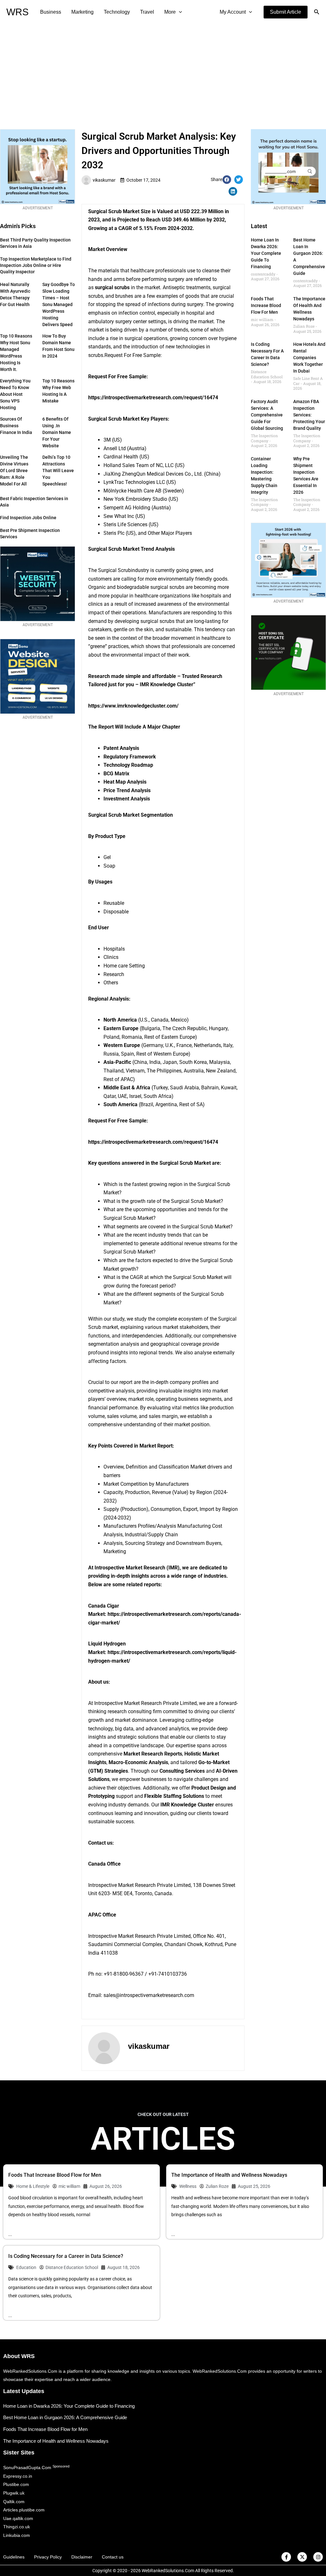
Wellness (188, 2186)
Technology (117, 12)
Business (51, 12)
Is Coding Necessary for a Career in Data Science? (66, 2256)
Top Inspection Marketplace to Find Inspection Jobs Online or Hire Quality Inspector (36, 265)
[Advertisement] (163, 72)
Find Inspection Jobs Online (28, 518)
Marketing (82, 12)
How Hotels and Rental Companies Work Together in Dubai (309, 358)
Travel (147, 12)
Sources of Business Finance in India (16, 426)
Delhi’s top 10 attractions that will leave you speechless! (58, 471)
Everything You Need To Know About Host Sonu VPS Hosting (15, 394)
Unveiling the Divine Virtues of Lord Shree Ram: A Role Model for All (14, 471)
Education (26, 2267)
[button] (286, 12)
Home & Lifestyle (33, 2186)
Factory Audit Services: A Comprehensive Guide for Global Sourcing (267, 415)
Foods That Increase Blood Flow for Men (266, 305)
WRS (18, 12)
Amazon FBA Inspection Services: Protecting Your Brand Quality (309, 415)
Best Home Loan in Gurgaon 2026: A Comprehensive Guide (65, 2417)
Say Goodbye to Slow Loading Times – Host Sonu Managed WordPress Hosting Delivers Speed (59, 304)
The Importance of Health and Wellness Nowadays (229, 2175)
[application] (179, 12)
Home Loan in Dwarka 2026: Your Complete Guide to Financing (266, 253)
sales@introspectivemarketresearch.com (149, 1995)
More (170, 12)
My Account (233, 12)
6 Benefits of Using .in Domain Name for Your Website (57, 432)
